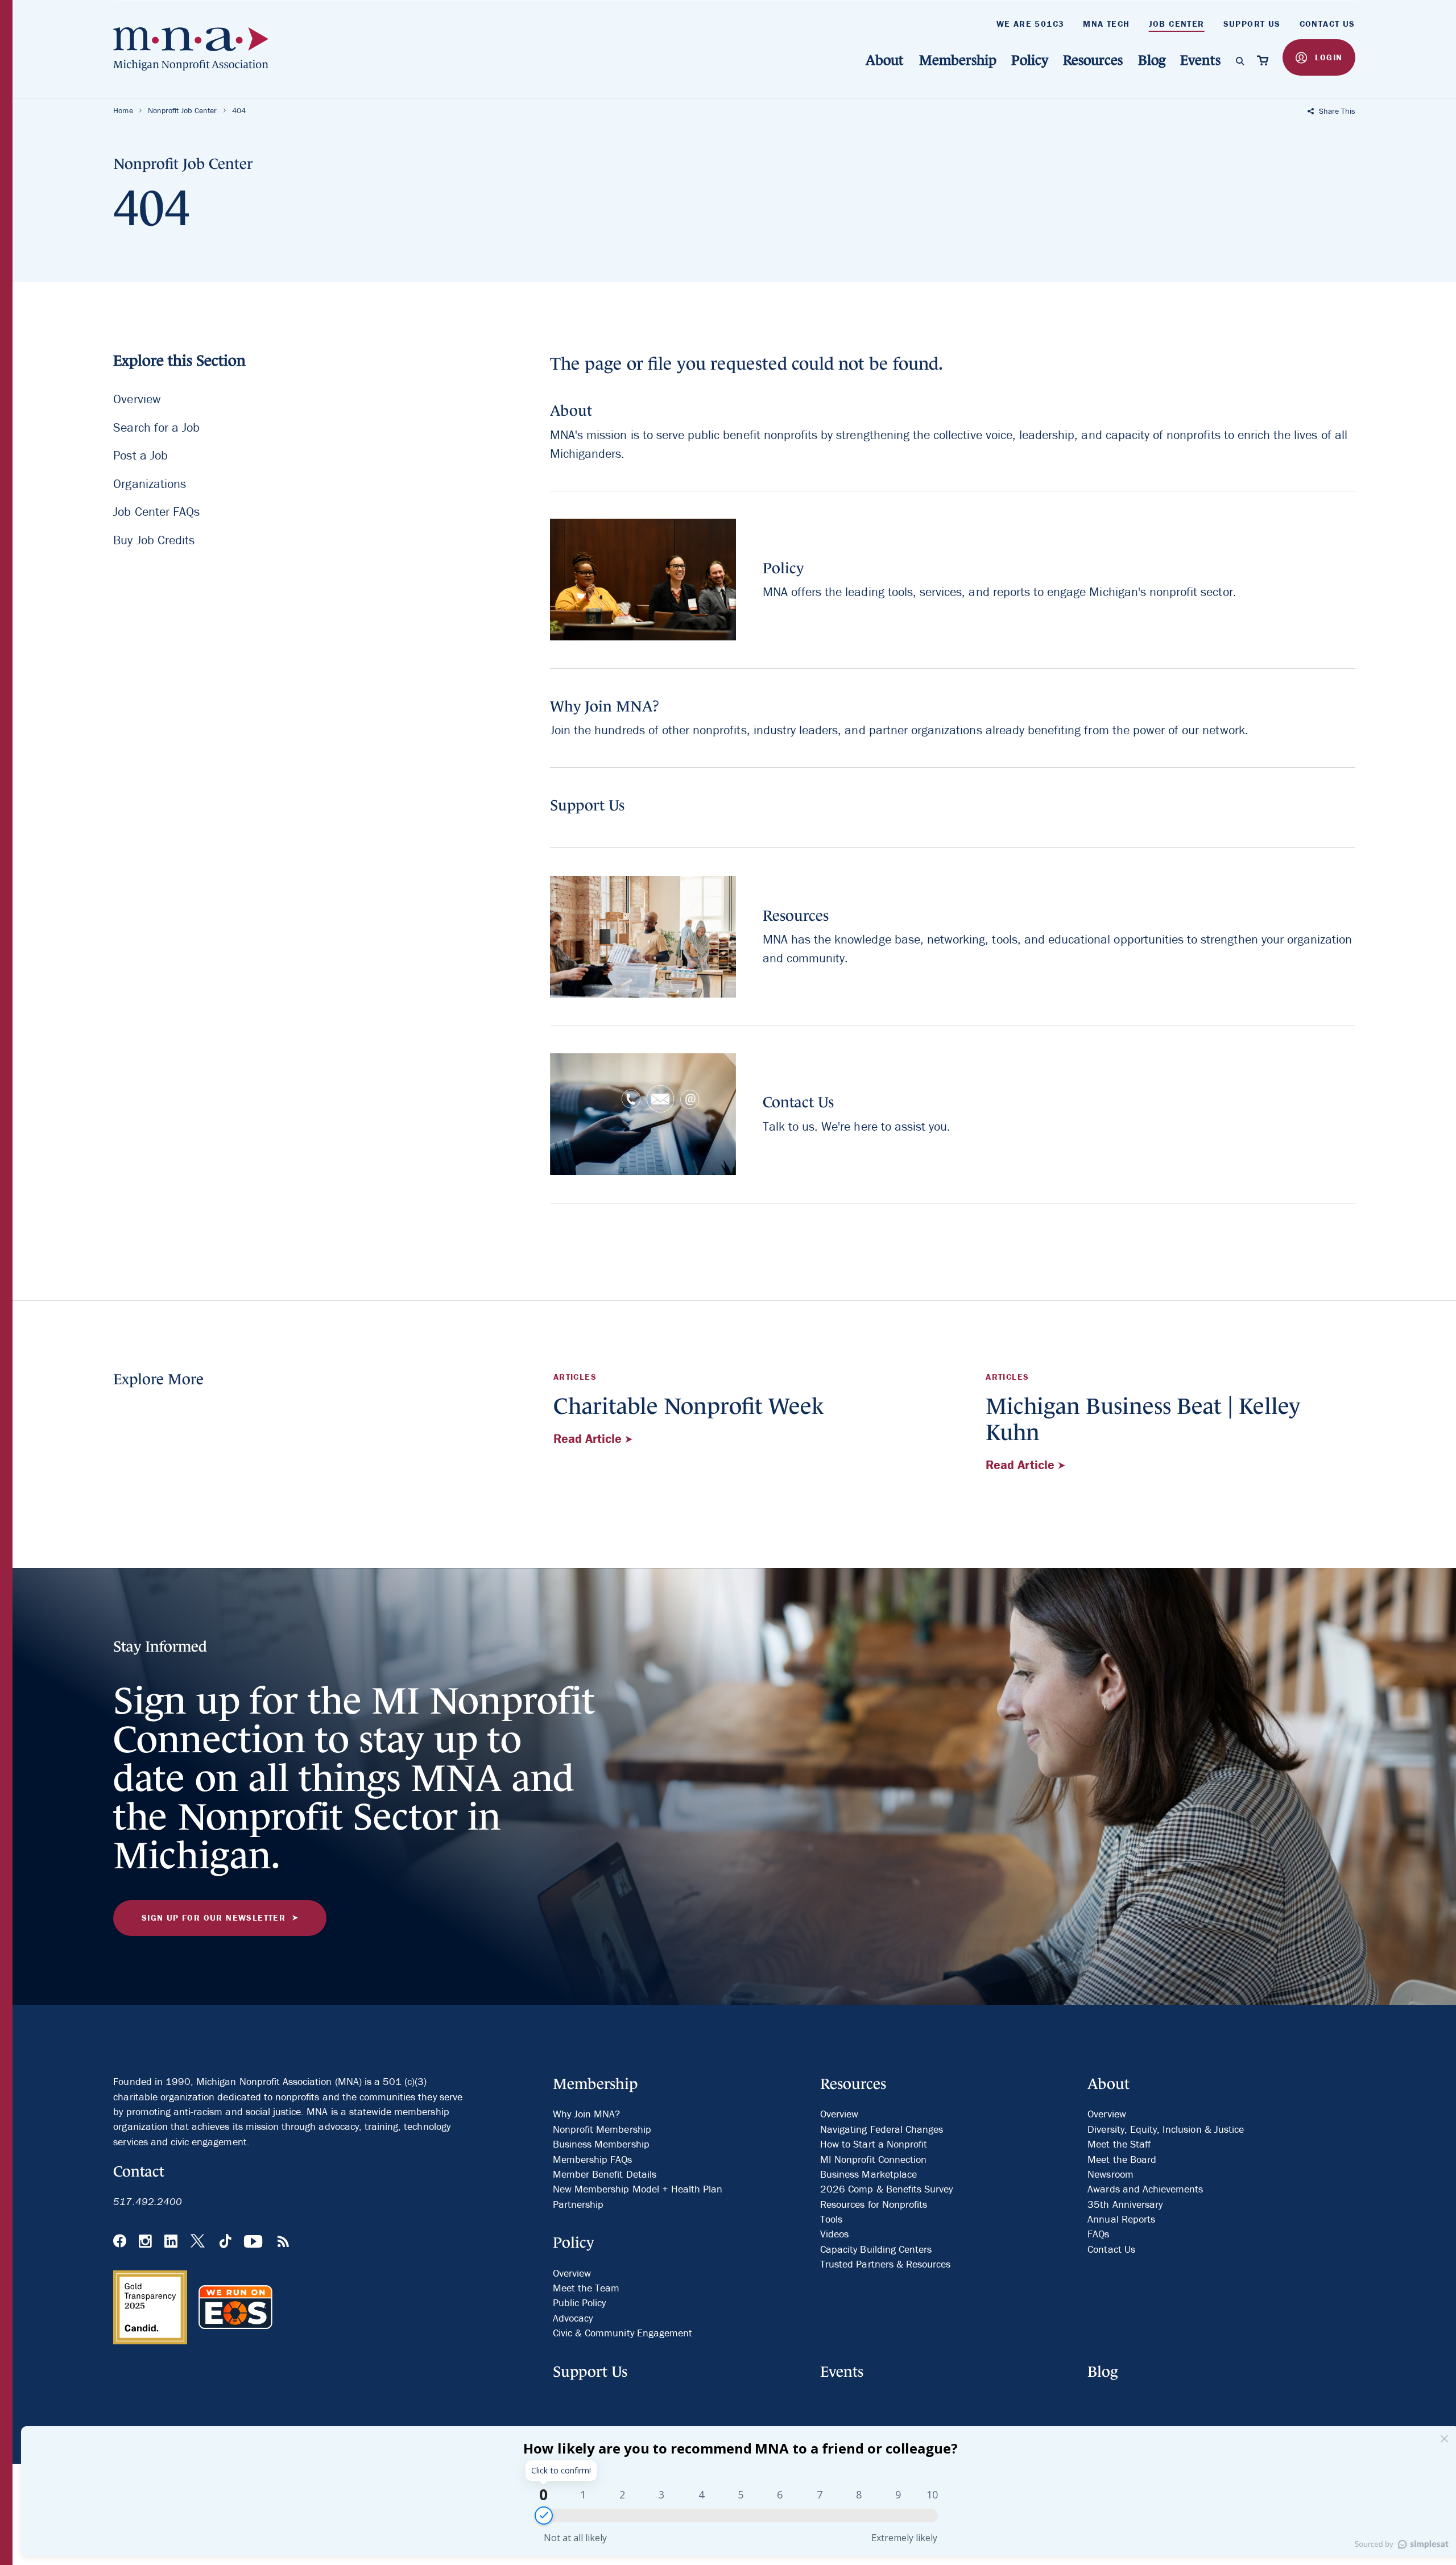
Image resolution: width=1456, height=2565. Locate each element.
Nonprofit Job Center (183, 110)
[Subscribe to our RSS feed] (283, 2243)
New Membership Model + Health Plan (638, 2189)
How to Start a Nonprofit (874, 2144)
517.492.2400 (148, 2201)
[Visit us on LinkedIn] (171, 2242)
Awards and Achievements (1145, 2189)
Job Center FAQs (156, 512)
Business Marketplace (868, 2174)
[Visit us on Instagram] (145, 2242)
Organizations (150, 484)
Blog (1152, 60)
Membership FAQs (593, 2159)
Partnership (578, 2204)
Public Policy (580, 2303)
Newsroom (1110, 2174)
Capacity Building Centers (876, 2249)
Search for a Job (156, 427)
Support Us (1252, 24)
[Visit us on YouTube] (254, 2242)
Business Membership (601, 2144)
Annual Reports (1121, 2219)
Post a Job (140, 456)
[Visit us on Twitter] (199, 2242)
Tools (831, 2219)
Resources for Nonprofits (874, 2204)
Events (1200, 60)
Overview (137, 400)
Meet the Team (586, 2288)
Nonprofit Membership (602, 2129)
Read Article (590, 1439)
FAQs (1098, 2234)
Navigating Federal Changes (882, 2129)
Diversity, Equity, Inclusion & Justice (1166, 2129)
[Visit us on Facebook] (120, 2242)
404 (239, 110)
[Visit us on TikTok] (226, 2242)
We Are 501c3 (1031, 24)
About (885, 60)
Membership (958, 60)
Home (123, 110)
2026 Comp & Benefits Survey (886, 2189)
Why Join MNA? (587, 2114)
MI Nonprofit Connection (873, 2159)
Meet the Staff (1119, 2144)
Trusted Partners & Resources (885, 2264)
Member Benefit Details (605, 2174)
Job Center (1177, 24)
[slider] (544, 2516)
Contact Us (1327, 24)
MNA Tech (1106, 24)
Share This (1336, 111)
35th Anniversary (1125, 2204)
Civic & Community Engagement (622, 2333)
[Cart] (1263, 60)
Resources (1093, 60)
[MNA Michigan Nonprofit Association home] (198, 49)
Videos (834, 2234)
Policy (1030, 60)
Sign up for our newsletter (214, 1917)
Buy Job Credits (154, 540)
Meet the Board (1122, 2159)
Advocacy (573, 2318)
